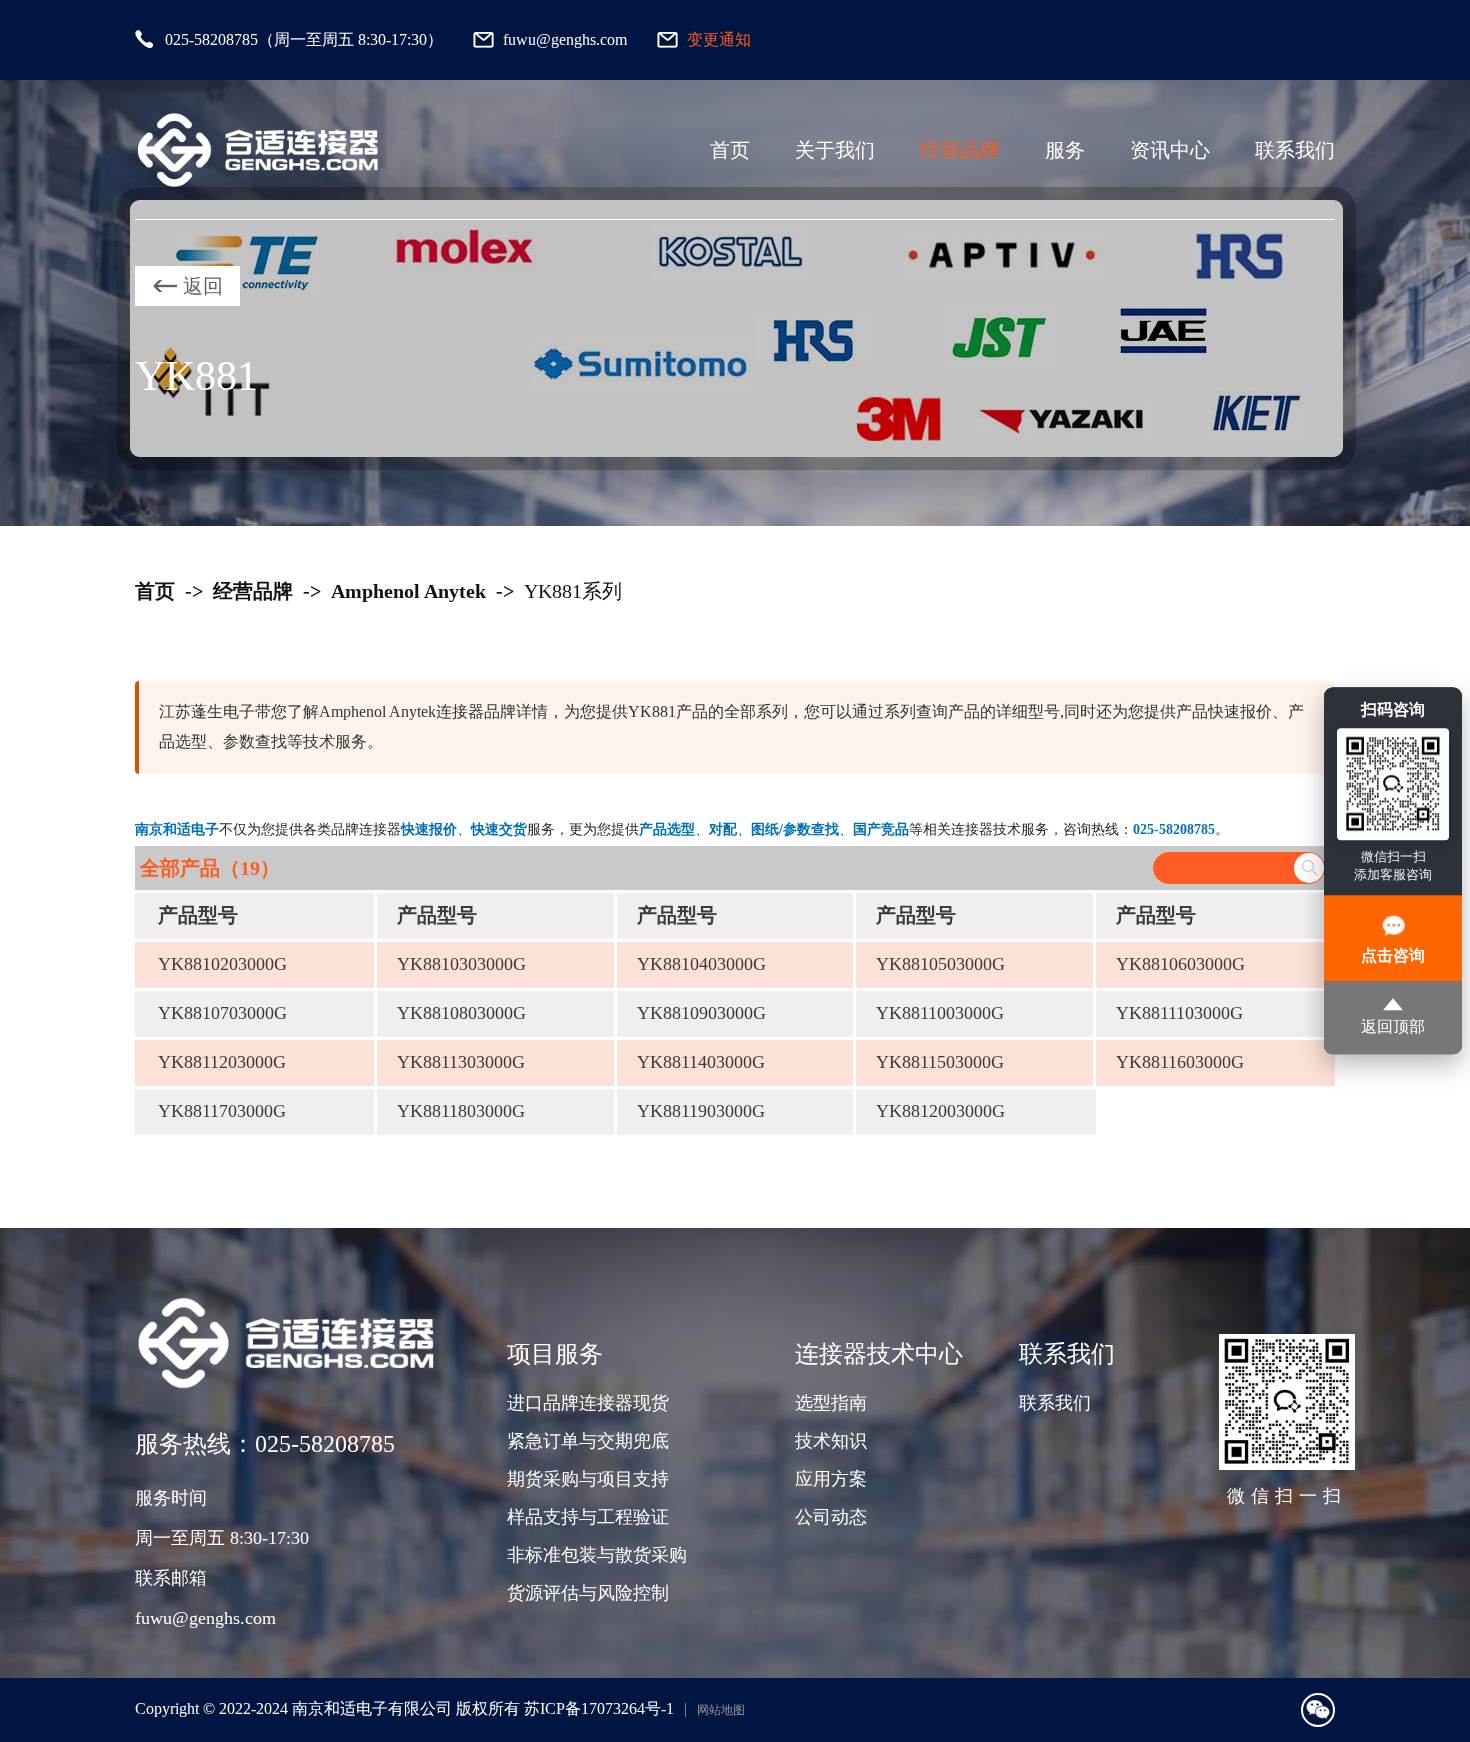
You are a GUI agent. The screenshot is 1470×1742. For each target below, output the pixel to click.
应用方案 (831, 1479)
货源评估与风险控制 (588, 1593)
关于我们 (835, 150)
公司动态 (831, 1517)
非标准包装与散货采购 (597, 1555)
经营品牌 (960, 150)
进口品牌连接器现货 (588, 1403)
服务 (1065, 150)
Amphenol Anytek (408, 591)
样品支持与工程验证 (588, 1517)
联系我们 (1295, 150)
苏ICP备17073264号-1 (599, 1708)
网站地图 (721, 1710)
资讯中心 (1170, 150)
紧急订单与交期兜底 (588, 1441)
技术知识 (831, 1441)
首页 (730, 150)
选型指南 (831, 1403)
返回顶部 (1393, 1027)
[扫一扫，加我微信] (1318, 1710)
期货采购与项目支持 (588, 1479)
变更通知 (719, 39)
